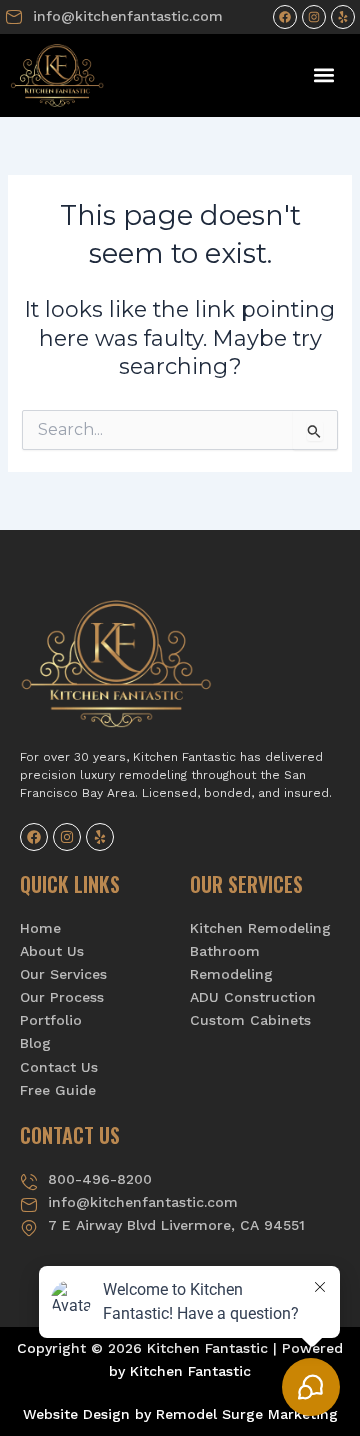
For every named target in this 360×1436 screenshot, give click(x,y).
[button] (324, 75)
